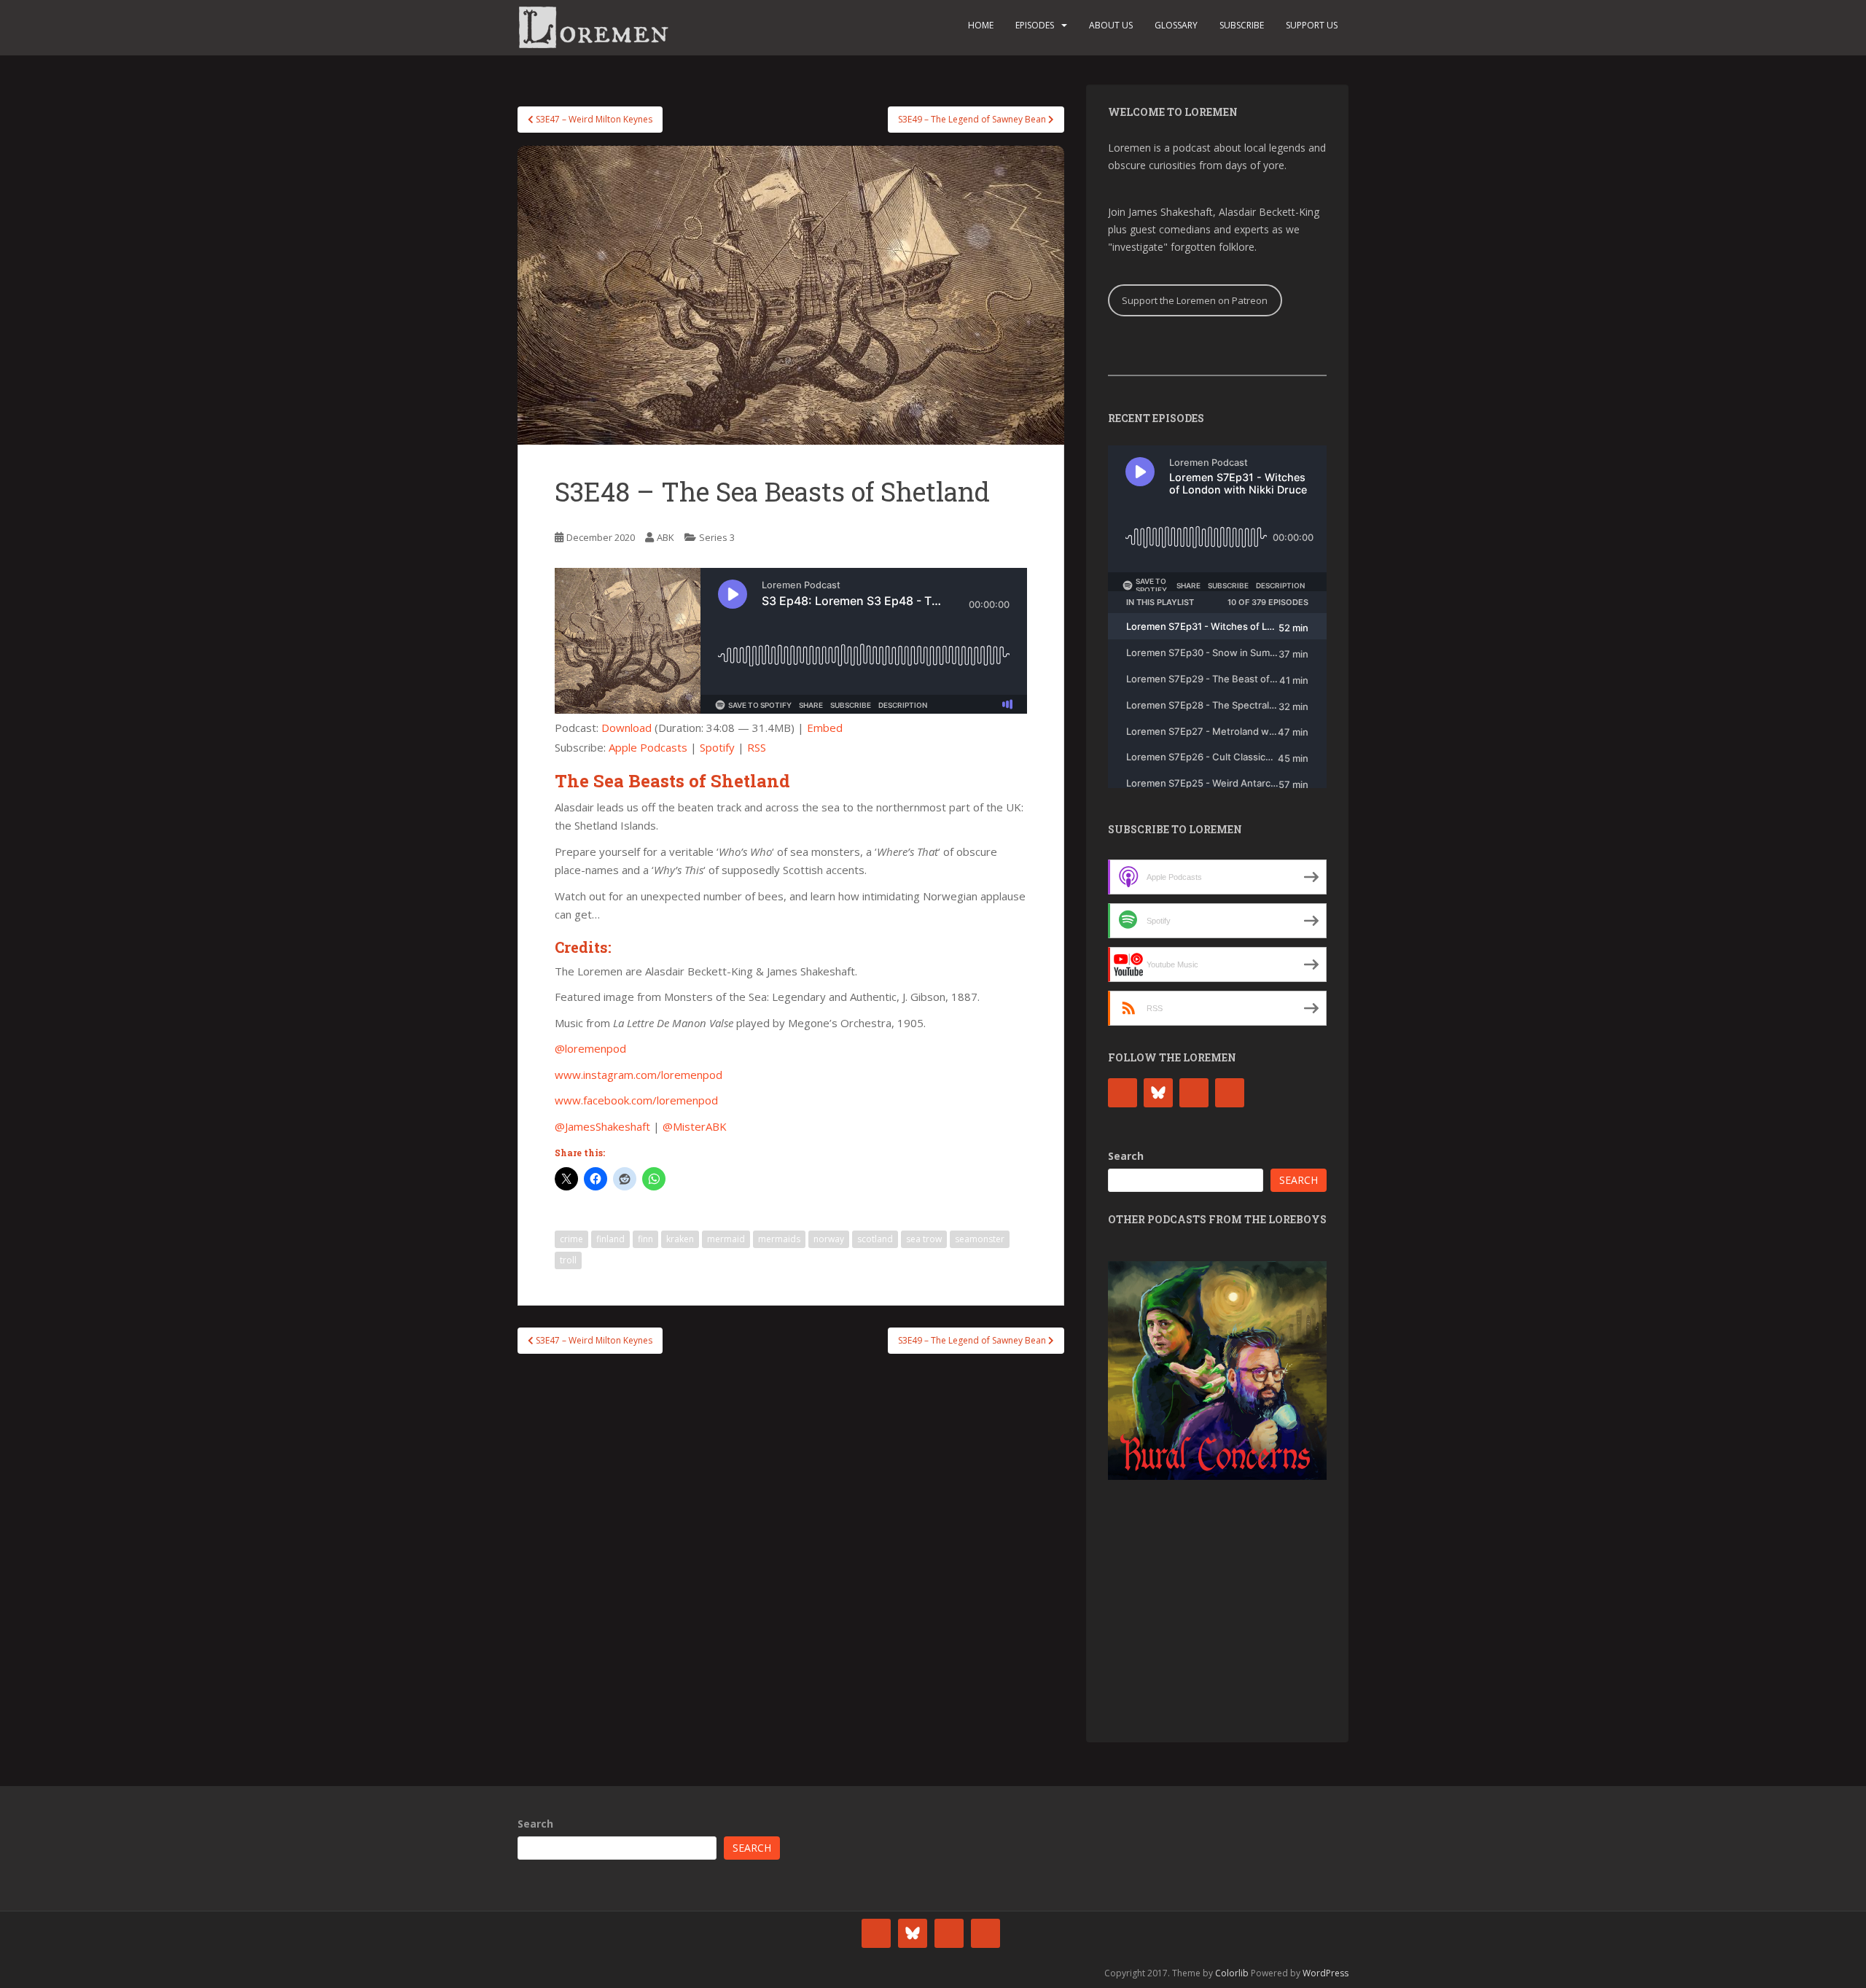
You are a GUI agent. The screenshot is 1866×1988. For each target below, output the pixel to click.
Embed (825, 728)
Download (626, 728)
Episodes (1035, 25)
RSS (757, 747)
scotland (875, 1239)
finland (610, 1239)
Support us (1312, 25)
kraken (680, 1239)
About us (1111, 25)
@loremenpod (590, 1048)
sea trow (924, 1239)
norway (829, 1239)
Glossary (1176, 25)
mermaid (726, 1239)
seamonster (980, 1239)
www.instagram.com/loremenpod (639, 1075)
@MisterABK (695, 1126)
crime (571, 1239)
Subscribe (1242, 25)
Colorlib (1232, 1973)
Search (1126, 1156)
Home (981, 25)
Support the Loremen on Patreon (1195, 300)
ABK (665, 537)
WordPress (1326, 1973)
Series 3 (717, 537)
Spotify (717, 747)
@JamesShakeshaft (602, 1126)
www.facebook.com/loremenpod (636, 1100)
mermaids (779, 1239)
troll (568, 1260)
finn (645, 1239)
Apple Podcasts (648, 747)
